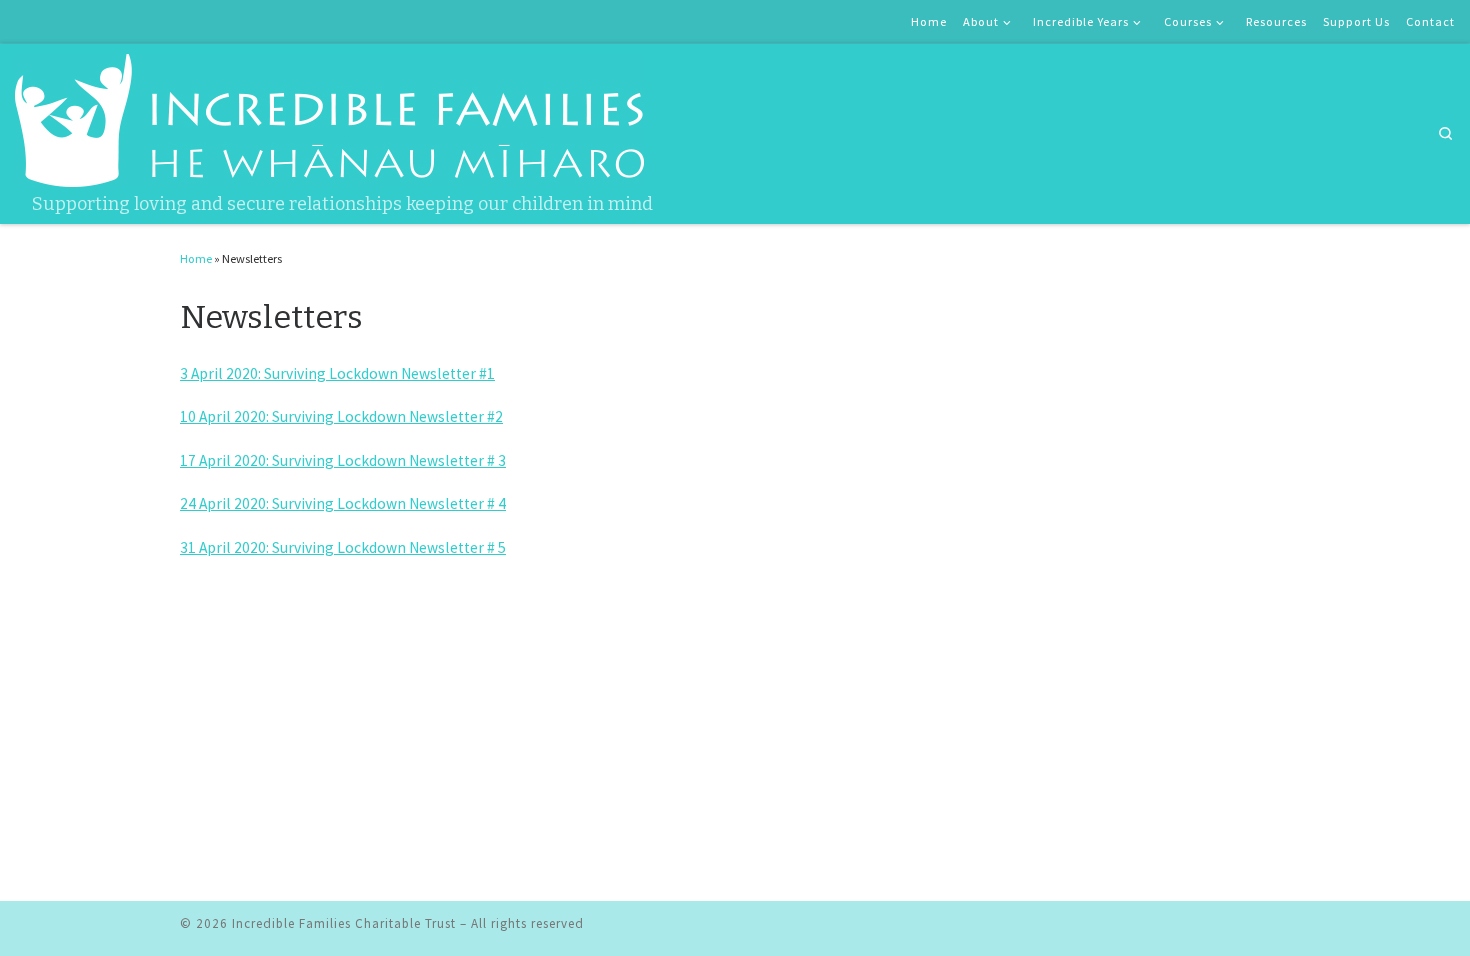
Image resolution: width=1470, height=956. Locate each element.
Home (196, 258)
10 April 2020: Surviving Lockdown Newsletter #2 (341, 416)
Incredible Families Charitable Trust (344, 923)
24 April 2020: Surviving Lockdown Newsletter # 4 (343, 503)
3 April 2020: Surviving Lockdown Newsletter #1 (337, 373)
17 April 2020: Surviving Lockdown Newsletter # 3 (343, 460)
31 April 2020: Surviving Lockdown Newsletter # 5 (343, 547)
